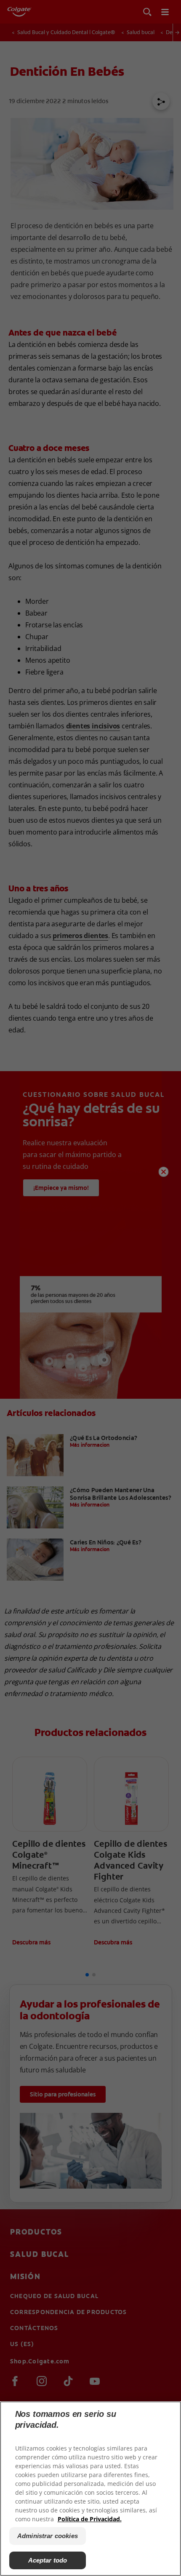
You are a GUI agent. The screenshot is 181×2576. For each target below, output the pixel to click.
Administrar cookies (48, 2536)
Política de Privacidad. (90, 2519)
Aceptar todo (48, 2560)
